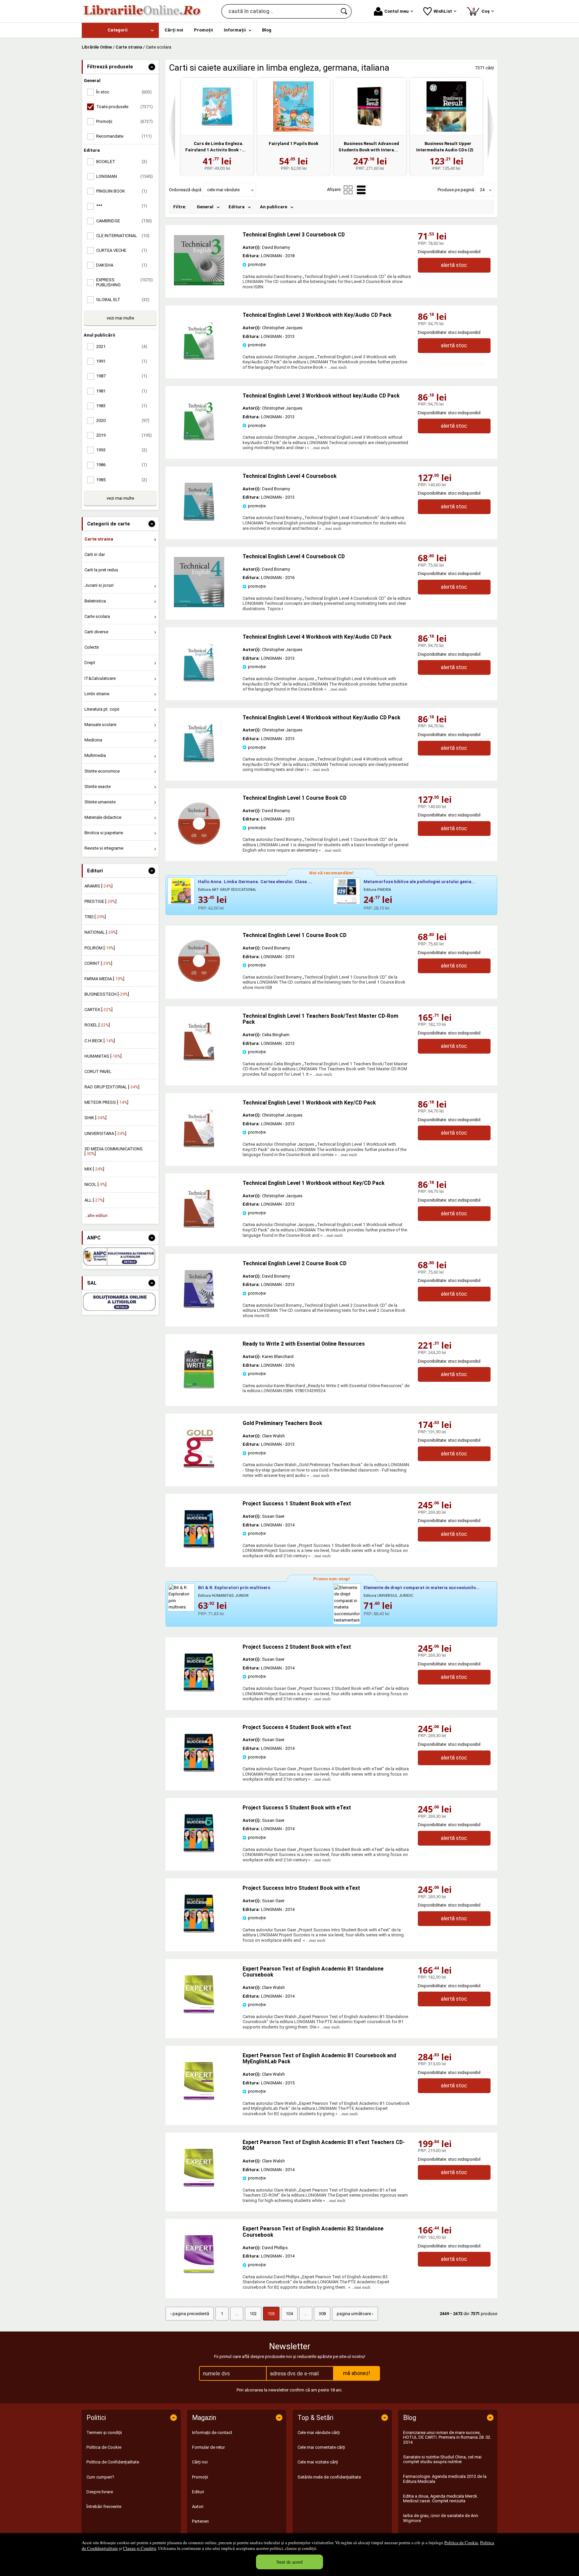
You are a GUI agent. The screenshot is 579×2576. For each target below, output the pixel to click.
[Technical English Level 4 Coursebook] (199, 525)
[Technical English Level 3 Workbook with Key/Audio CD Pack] (199, 364)
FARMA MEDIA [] (104, 979)
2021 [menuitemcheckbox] (122, 346)
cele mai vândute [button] (223, 190)
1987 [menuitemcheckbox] (122, 376)
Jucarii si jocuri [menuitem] (99, 585)
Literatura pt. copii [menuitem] (102, 709)
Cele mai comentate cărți (321, 2447)
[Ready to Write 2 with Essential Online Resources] (199, 1393)
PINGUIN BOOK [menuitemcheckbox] (122, 191)
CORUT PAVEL (98, 1071)
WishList (443, 11)
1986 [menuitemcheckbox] (122, 465)
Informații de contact (212, 2432)
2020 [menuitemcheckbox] (123, 420)
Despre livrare (100, 2492)
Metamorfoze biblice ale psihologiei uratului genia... (420, 882)
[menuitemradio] (348, 190)
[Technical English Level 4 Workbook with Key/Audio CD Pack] (199, 686)
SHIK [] (95, 1118)
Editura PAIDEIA (377, 890)
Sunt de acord (289, 2562)
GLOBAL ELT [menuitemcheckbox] (123, 300)
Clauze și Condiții (140, 2548)
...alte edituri (96, 1215)
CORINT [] (98, 963)
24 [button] (482, 190)
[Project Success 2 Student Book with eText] (199, 1696)
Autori (198, 2507)
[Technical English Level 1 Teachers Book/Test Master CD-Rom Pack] (199, 1065)
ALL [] (94, 1200)
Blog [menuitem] (267, 30)
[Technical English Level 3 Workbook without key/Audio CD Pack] (199, 445)
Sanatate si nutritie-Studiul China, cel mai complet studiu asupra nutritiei (442, 2459)
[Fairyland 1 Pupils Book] (294, 106)
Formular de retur (208, 2447)
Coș (482, 10)
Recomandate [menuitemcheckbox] (124, 136)
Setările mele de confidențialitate (329, 2477)
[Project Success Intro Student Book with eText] (199, 1937)
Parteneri (200, 2521)
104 (289, 2314)
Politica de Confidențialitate (113, 2462)
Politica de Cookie (461, 2543)
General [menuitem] (205, 207)
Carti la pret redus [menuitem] (101, 570)
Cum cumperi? (100, 2477)
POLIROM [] (100, 948)
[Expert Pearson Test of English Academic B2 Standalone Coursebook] (199, 2278)
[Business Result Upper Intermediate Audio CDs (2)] (446, 106)
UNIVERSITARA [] (105, 1133)
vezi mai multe (120, 318)
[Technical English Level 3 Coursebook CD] (199, 284)
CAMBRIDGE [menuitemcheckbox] (124, 221)
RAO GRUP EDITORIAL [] (112, 1087)
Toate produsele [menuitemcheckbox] (124, 107)
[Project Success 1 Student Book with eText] (199, 1553)
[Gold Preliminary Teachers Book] (199, 1472)
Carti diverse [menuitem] (96, 632)
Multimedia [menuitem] (95, 755)
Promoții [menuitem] (204, 30)
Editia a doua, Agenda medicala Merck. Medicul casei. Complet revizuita (441, 2498)
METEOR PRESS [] (106, 1102)
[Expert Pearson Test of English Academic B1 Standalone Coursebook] (199, 2018)
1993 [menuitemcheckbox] (122, 450)
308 (322, 2314)
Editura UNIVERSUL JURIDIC (389, 1596)
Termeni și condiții (104, 2432)
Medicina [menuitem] (93, 740)
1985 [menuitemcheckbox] (122, 480)
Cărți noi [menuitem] (174, 30)
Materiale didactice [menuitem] (103, 817)
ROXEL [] (97, 1025)
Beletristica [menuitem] (95, 601)
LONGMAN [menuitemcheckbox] (124, 176)
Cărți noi (200, 2462)
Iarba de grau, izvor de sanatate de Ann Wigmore (441, 2518)
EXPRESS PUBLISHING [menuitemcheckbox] (124, 282)
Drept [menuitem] (90, 663)
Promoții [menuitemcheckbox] (124, 121)
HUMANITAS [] (103, 1056)
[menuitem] (120, 30)
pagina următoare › (355, 2314)
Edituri (198, 2492)
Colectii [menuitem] (92, 647)
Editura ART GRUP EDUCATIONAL (227, 890)
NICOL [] (95, 1184)
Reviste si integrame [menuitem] (104, 848)
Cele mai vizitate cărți (318, 2462)
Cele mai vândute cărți (319, 2432)
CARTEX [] (99, 1010)
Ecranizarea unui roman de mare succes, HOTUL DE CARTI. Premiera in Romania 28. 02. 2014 (447, 2437)
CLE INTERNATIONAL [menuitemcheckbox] (123, 236)
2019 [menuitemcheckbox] (124, 435)
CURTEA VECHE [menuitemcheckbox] (122, 250)
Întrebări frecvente (104, 2507)
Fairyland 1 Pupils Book (294, 144)
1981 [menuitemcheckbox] (122, 391)
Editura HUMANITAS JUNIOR (223, 1596)
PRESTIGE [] (101, 901)
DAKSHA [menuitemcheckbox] (122, 265)
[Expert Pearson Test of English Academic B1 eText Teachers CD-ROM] (199, 2191)
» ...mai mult (335, 367)
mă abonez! (357, 2373)
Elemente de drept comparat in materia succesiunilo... (422, 1588)
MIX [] (94, 1169)
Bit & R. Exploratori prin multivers (234, 1588)
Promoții (200, 2477)
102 (253, 2314)
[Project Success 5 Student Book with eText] (199, 1857)
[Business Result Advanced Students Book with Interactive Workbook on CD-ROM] (370, 106)
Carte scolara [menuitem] (97, 616)
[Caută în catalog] (344, 11)
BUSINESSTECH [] (107, 994)
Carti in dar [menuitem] (95, 554)
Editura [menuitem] (237, 207)
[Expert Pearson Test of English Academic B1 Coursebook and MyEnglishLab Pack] (199, 2105)
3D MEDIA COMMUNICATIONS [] (114, 1151)
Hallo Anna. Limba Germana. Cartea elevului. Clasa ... (255, 882)
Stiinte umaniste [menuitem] (100, 802)
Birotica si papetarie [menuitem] (104, 833)
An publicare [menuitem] (274, 207)
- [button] (152, 67)
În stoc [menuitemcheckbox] (124, 92)
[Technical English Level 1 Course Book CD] (199, 847)
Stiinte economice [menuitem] (102, 771)
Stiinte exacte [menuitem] (98, 786)
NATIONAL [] (101, 932)
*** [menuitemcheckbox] (122, 206)
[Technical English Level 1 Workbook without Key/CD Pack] (199, 1232)
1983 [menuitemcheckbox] (122, 406)
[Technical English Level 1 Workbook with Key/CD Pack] (199, 1152)
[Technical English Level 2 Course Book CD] (199, 1313)
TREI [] (95, 917)
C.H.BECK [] (100, 1041)
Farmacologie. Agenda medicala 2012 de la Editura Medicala (445, 2479)
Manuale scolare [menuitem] (100, 725)
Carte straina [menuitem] (99, 539)
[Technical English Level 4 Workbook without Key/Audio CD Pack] (199, 767)
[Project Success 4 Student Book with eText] (199, 1776)
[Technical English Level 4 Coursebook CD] (199, 606)
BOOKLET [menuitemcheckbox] (122, 162)
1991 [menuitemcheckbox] (122, 361)
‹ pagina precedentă (190, 2314)
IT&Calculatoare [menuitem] (100, 678)
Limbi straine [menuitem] (97, 694)
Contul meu (397, 11)
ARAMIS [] (99, 886)
